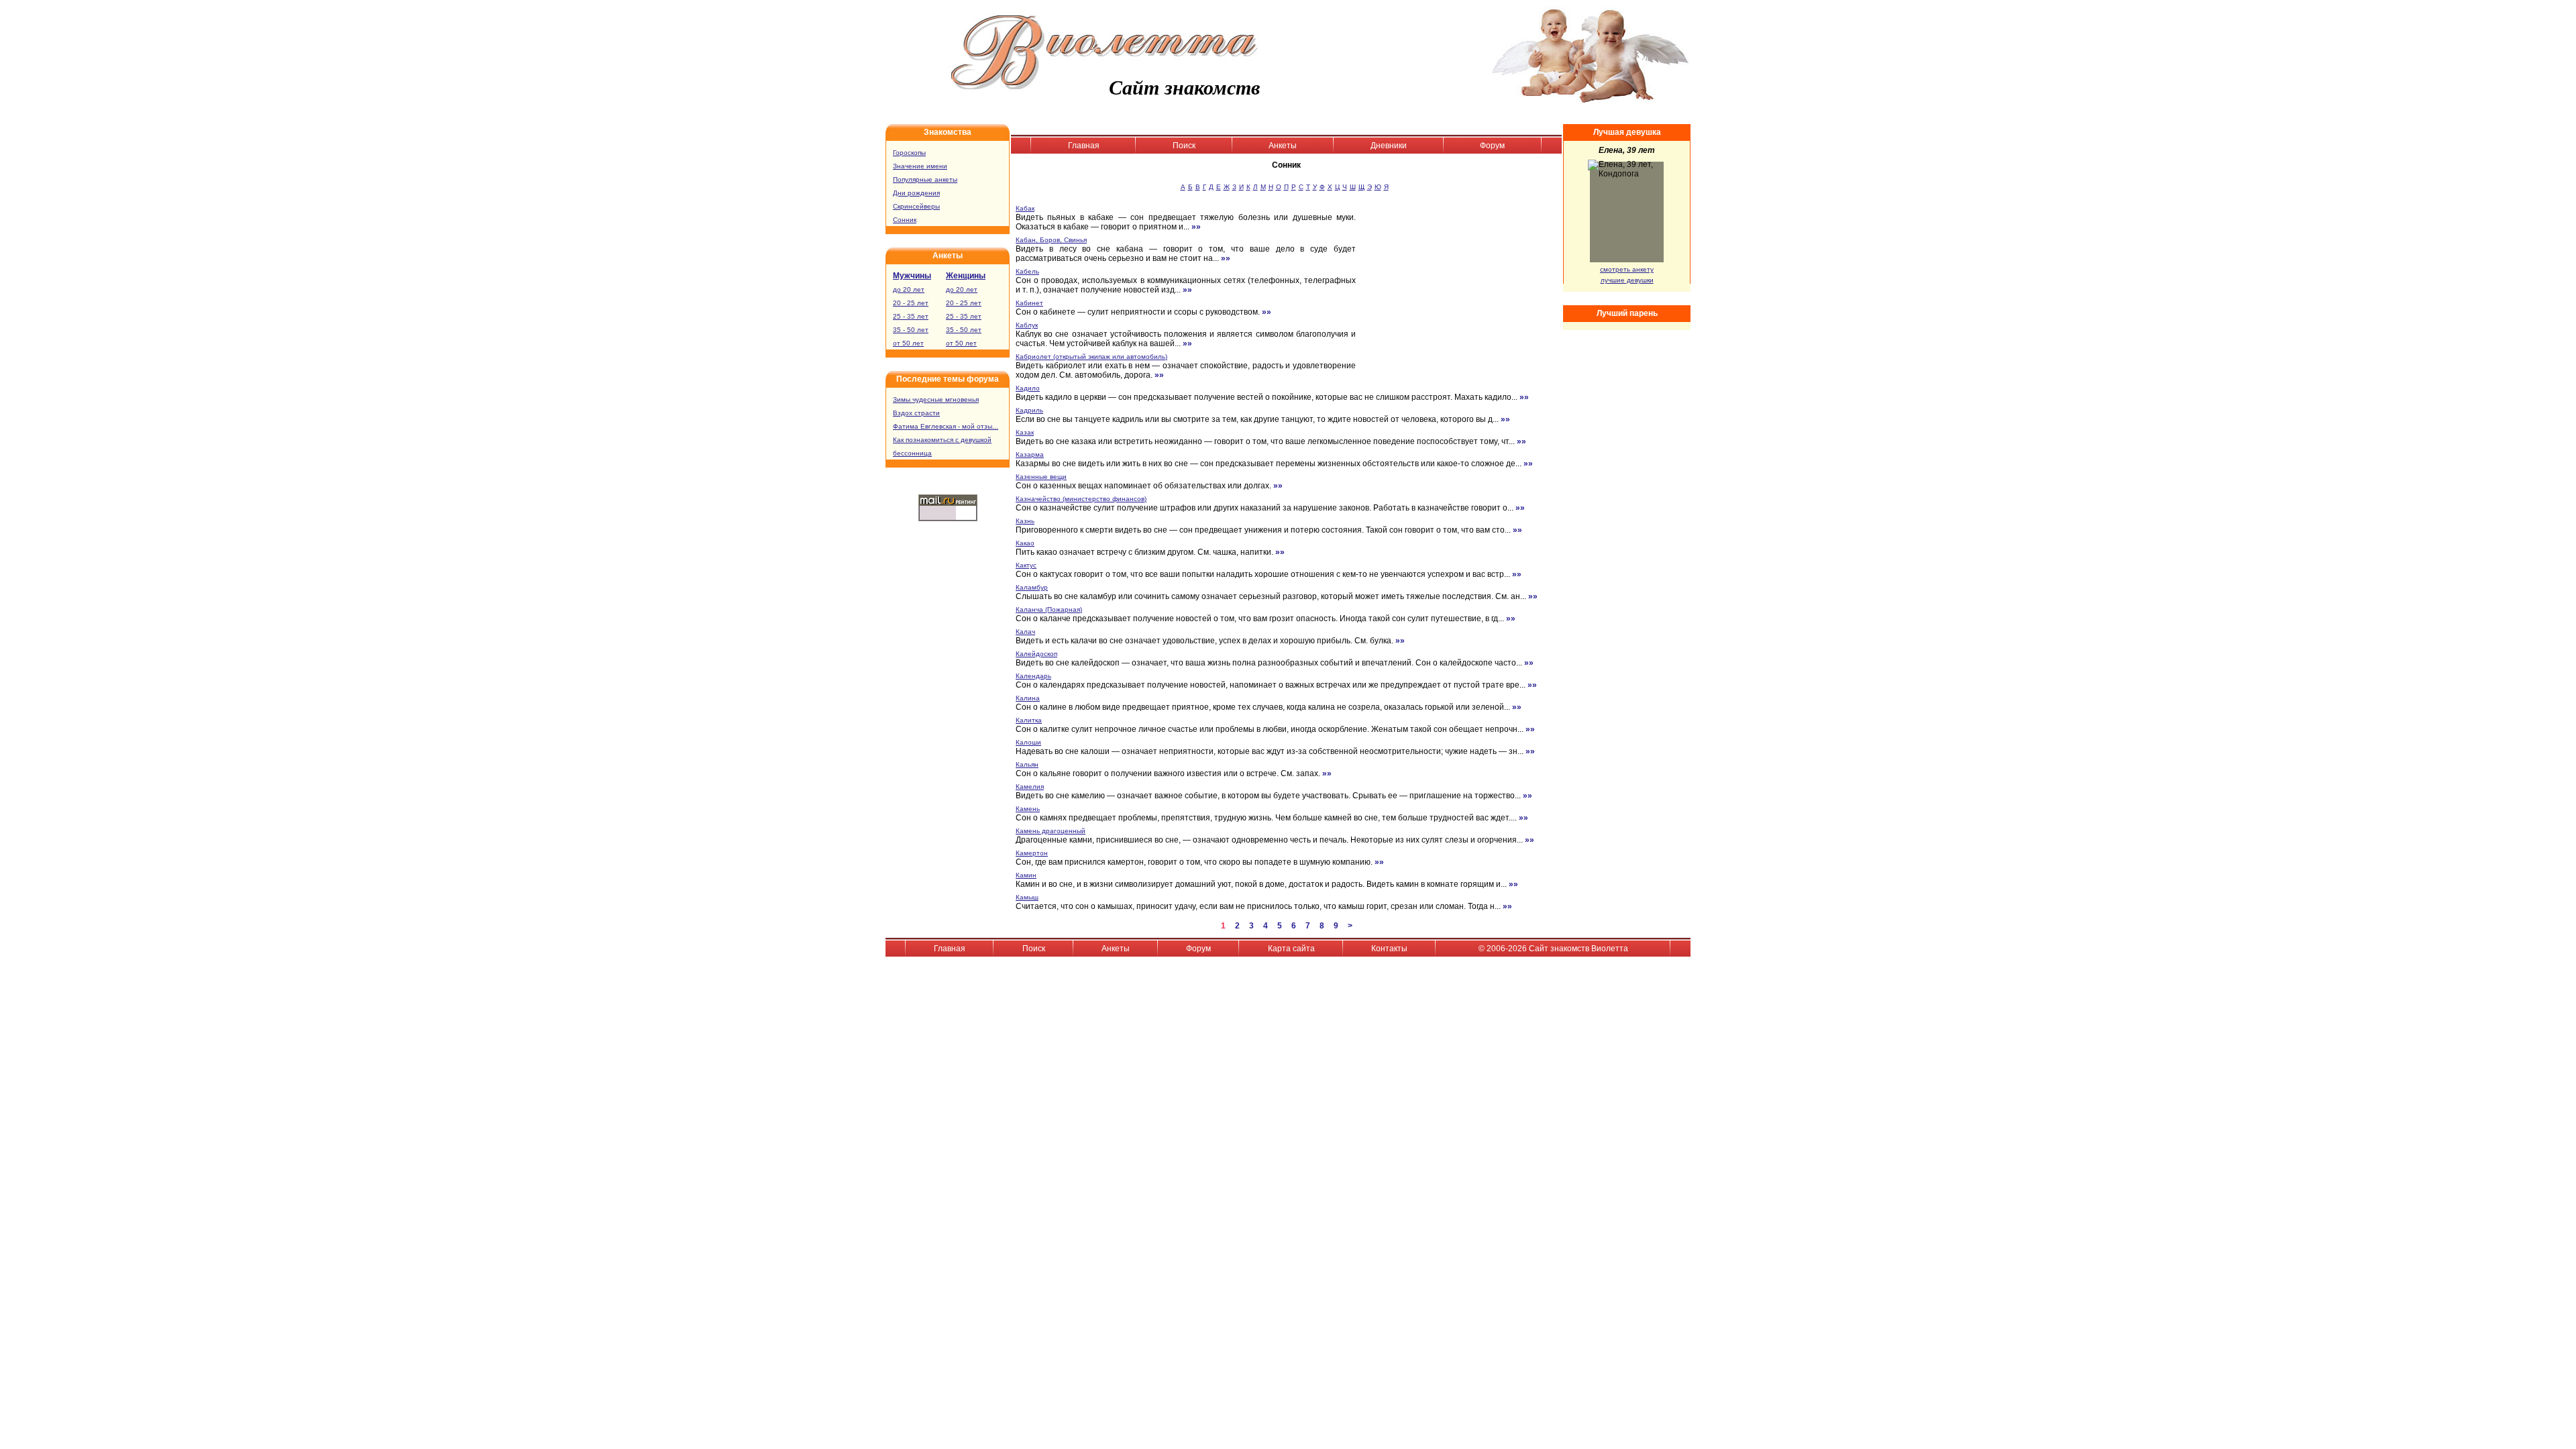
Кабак (1025, 208)
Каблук (1027, 325)
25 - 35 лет (911, 316)
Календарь (1033, 676)
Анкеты (1283, 146)
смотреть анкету (1627, 269)
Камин (1026, 875)
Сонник (905, 220)
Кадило (1028, 388)
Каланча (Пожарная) (1049, 609)
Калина (1028, 698)
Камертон (1032, 853)
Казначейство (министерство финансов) (1081, 499)
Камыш (1027, 897)
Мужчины (912, 276)
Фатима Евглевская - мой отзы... (946, 426)
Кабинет (1029, 303)
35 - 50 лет (911, 330)
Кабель (1027, 271)
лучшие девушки (1627, 280)
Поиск (1184, 146)
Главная (1084, 146)
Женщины (966, 276)
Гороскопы (909, 153)
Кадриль (1029, 410)
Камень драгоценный (1051, 831)
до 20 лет (909, 289)
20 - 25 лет (911, 303)
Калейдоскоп (1036, 654)
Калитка (1029, 720)
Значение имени (920, 166)
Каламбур (1032, 587)
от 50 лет (908, 343)
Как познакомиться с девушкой (942, 440)
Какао (1025, 543)
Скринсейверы (916, 206)
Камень (1028, 809)
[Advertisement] (1463, 290)
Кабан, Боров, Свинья (1051, 240)
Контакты (1389, 949)
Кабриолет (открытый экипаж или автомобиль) (1091, 357)
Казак (1025, 432)
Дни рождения (916, 193)
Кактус (1026, 565)
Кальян (1027, 764)
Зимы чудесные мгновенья (936, 399)
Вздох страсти (916, 413)
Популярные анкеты (925, 179)
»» (1196, 227)
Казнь (1025, 521)
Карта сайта (1291, 949)
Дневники (1389, 146)
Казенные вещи (1041, 477)
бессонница (912, 453)
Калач (1025, 632)
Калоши (1028, 742)
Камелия (1030, 787)
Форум (1492, 146)
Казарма (1030, 454)
